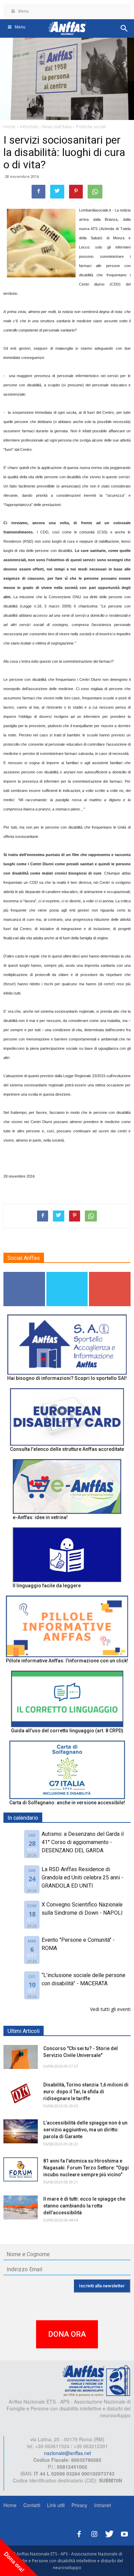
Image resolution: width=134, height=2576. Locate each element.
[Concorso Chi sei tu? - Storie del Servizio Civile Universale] (21, 2057)
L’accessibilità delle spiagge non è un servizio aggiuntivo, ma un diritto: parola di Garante (85, 2130)
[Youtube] (124, 2533)
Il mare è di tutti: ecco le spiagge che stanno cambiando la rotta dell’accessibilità (84, 2206)
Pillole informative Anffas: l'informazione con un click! (67, 1661)
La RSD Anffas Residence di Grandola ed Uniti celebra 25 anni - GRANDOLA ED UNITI (82, 1877)
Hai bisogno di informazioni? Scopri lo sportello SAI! (67, 1378)
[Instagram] (94, 2533)
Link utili (56, 2505)
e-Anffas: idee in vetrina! (40, 1517)
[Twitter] (109, 2533)
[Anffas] (96, 2380)
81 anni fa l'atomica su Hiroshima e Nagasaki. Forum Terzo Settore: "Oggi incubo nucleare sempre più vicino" (86, 2168)
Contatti (32, 2505)
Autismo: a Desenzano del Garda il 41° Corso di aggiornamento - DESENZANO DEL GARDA (83, 1842)
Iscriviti (110, 1274)
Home (10, 2505)
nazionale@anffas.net (68, 2453)
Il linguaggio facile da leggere (47, 1586)
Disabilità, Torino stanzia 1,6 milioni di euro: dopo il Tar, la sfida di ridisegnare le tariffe (86, 2092)
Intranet (103, 2505)
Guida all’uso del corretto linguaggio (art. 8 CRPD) (67, 1731)
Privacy (79, 2505)
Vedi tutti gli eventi (110, 2009)
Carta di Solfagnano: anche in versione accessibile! (67, 1803)
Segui (24, 1274)
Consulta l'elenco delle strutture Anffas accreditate (67, 1449)
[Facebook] (79, 2533)
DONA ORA (67, 2334)
